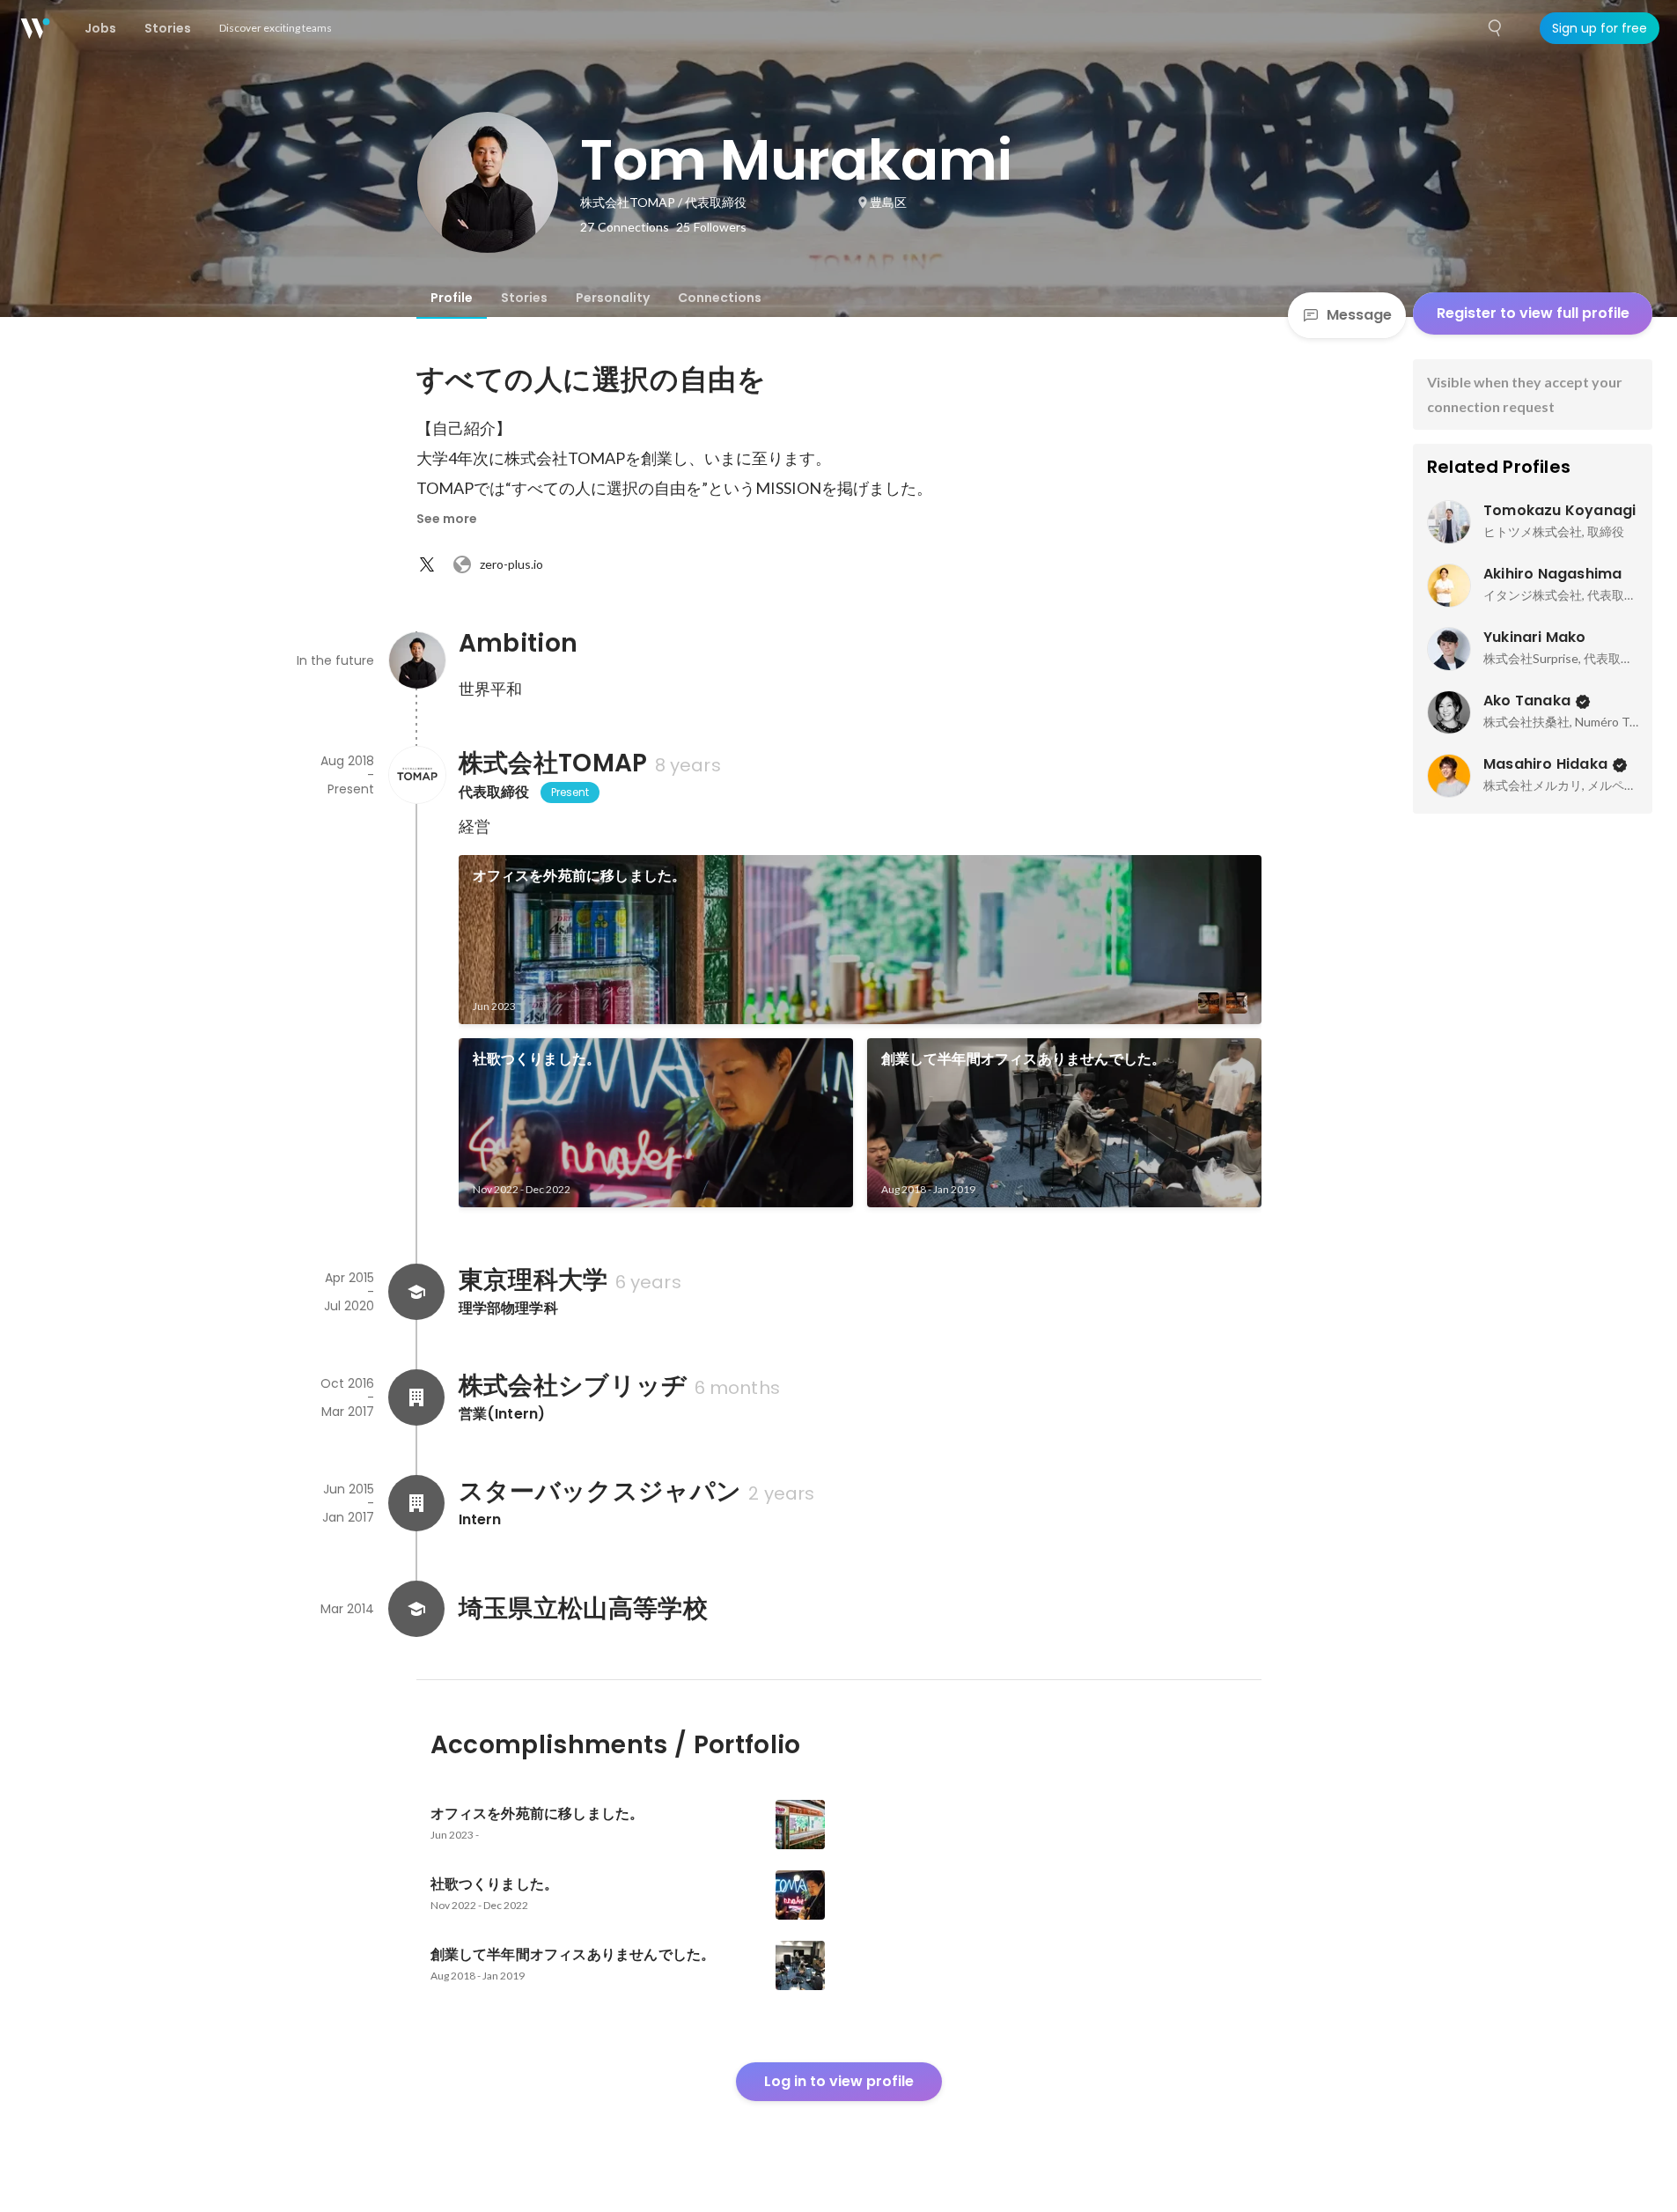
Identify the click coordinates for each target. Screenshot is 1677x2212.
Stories (524, 298)
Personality (613, 298)
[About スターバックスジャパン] (416, 1503)
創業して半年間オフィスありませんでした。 (1024, 1059)
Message (1359, 315)
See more (447, 519)
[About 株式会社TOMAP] (416, 775)
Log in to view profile (839, 2081)
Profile (452, 298)
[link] (860, 940)
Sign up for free (1600, 28)
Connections (720, 298)
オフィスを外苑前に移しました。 (580, 876)
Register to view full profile (1533, 313)
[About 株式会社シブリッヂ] (416, 1397)
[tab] (452, 298)
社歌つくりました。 (537, 1059)
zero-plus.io (511, 564)
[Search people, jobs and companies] (1496, 28)
